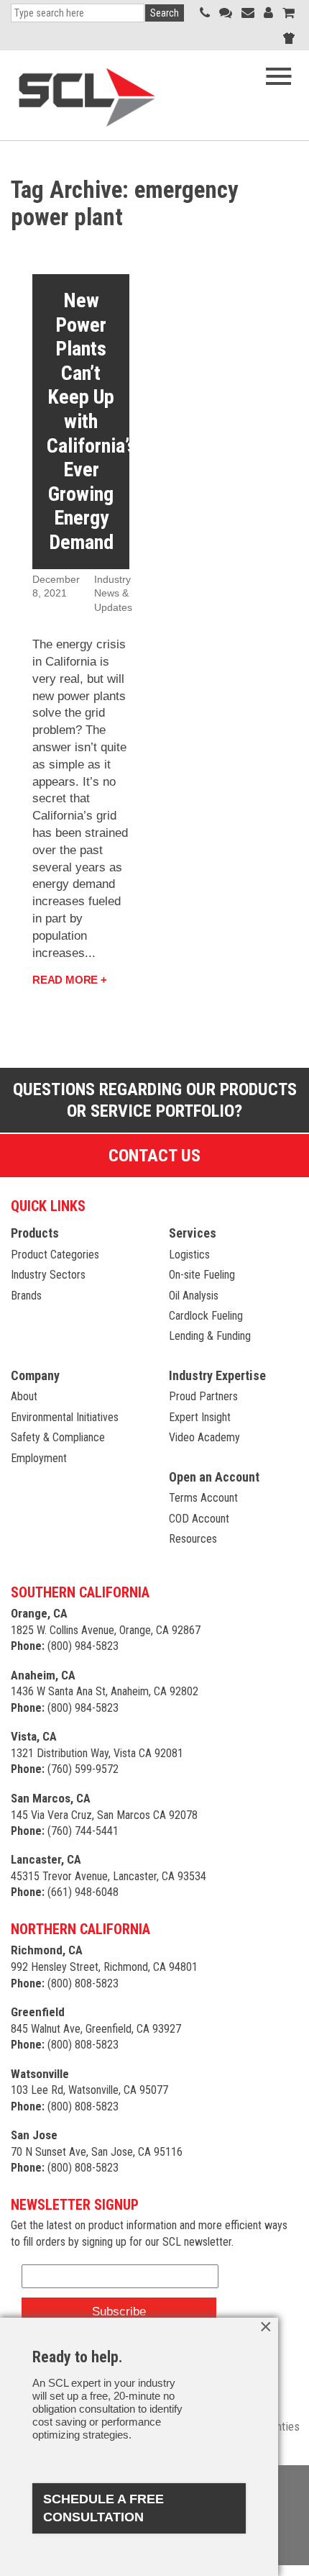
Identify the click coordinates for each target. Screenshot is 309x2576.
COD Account (199, 1519)
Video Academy (204, 1437)
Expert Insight (200, 1417)
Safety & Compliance (58, 1437)
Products (35, 1233)
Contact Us (154, 1156)
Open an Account (214, 1477)
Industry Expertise (217, 1375)
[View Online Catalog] (289, 13)
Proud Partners (203, 1396)
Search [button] (165, 13)
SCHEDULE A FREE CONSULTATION (103, 2508)
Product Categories (55, 1255)
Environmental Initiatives (65, 1417)
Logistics (189, 1255)
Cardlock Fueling (206, 1316)
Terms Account (203, 1498)
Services (193, 1233)
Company (35, 1375)
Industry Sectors (48, 1275)
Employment (39, 1458)
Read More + (70, 980)
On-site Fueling (202, 1275)
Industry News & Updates (113, 593)
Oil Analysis (194, 1296)
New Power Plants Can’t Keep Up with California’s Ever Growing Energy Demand (92, 421)
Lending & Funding (210, 1336)
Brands (26, 1296)
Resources (193, 1539)
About (24, 1396)
